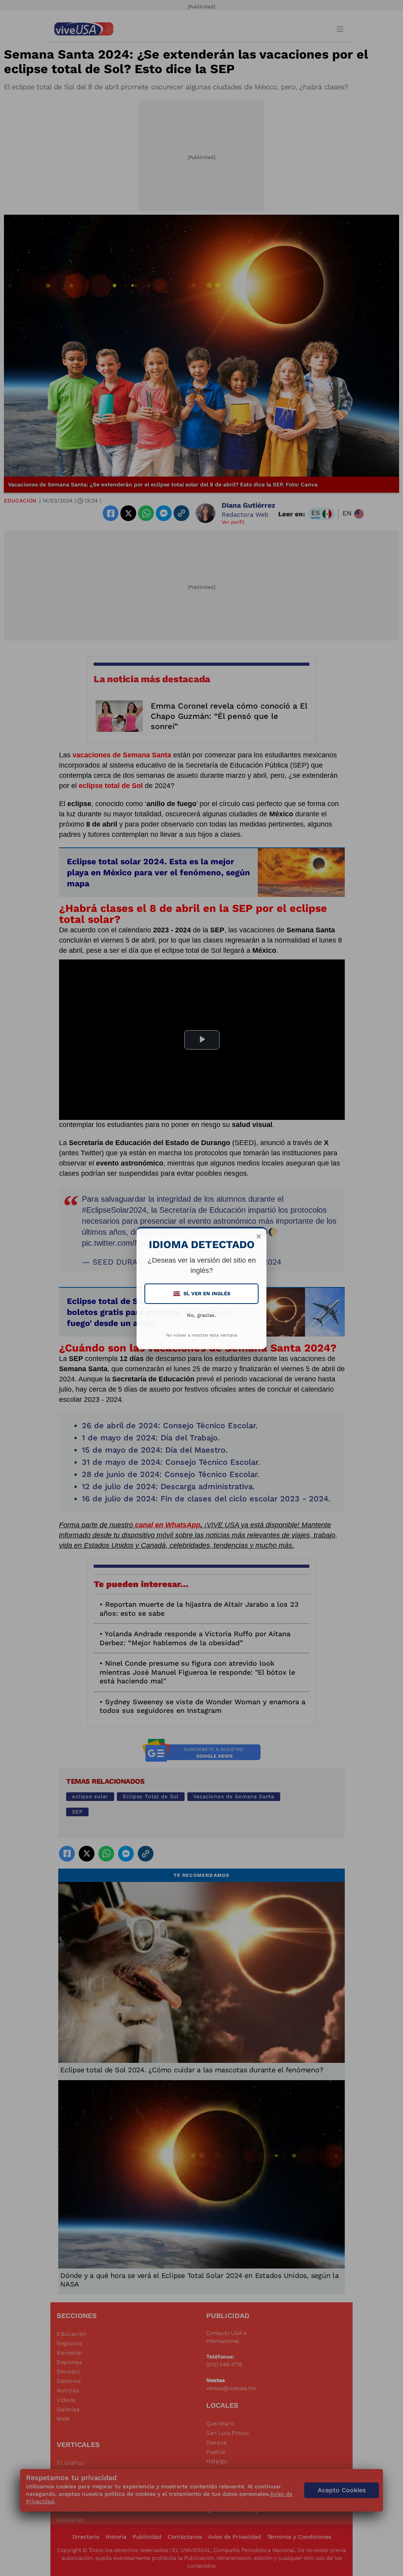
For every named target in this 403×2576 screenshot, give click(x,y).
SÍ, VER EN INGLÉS (202, 1294)
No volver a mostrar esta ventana (202, 1335)
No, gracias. (201, 1315)
